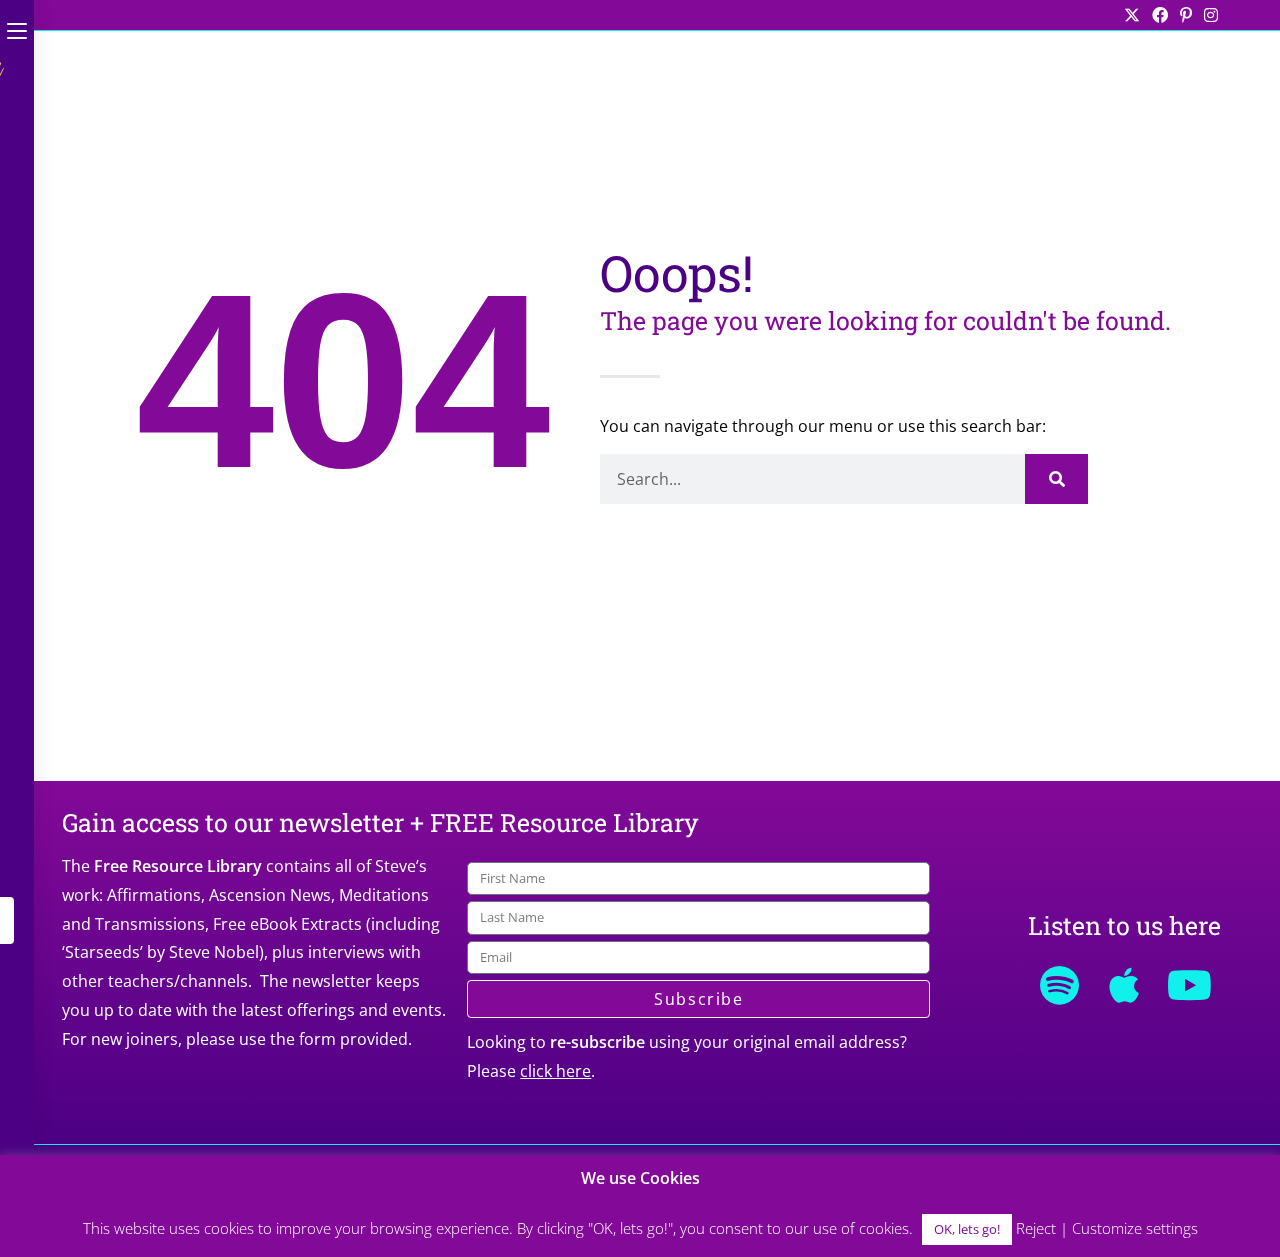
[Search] (1056, 479)
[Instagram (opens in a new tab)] (1208, 15)
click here (555, 1071)
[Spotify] (1059, 985)
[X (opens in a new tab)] (1132, 15)
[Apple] (1124, 985)
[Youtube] (1189, 985)
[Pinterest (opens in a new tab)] (1186, 15)
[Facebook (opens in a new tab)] (1160, 15)
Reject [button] (1036, 1228)
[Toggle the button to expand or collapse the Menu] (17, 27)
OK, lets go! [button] (967, 1229)
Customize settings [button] (1135, 1228)
